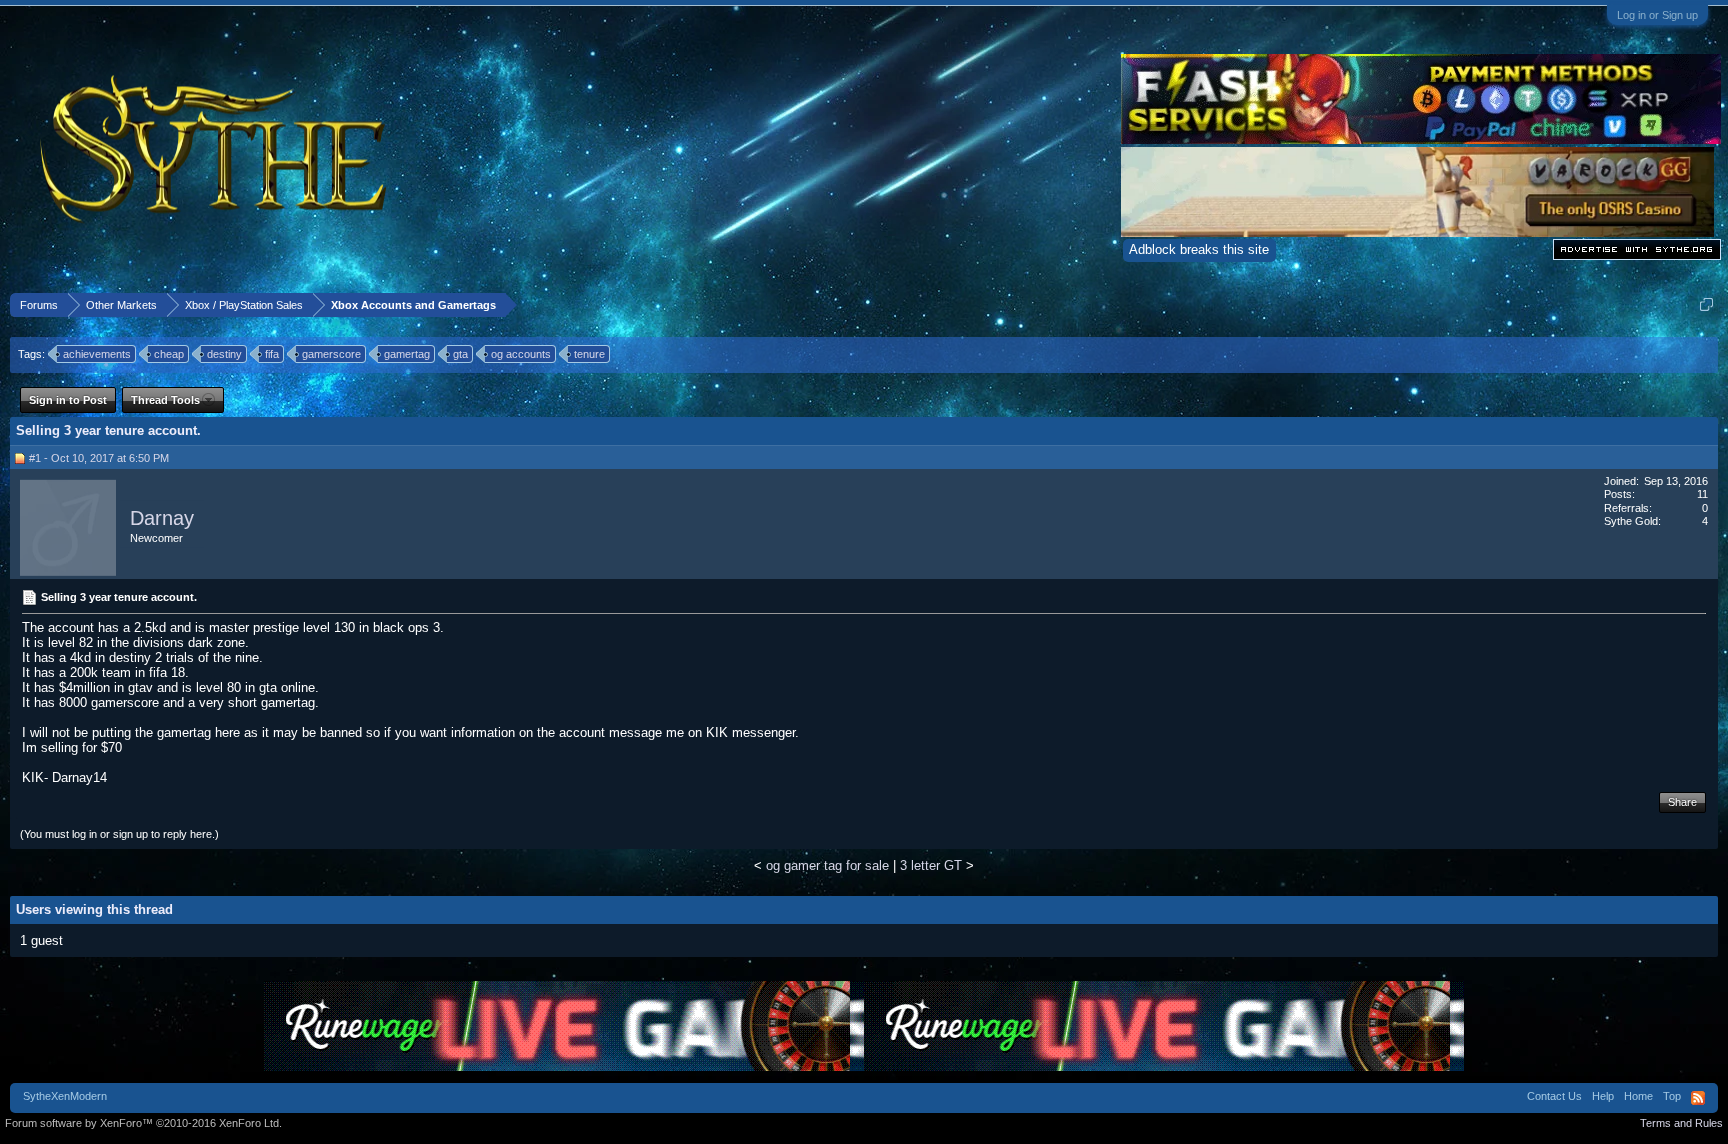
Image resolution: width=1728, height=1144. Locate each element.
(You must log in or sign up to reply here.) (119, 834)
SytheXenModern (65, 1096)
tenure (589, 354)
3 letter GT (931, 865)
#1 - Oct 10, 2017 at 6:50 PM (99, 458)
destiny (224, 354)
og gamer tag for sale (827, 865)
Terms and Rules (1681, 1123)
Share (1682, 802)
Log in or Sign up (1657, 15)
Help (1603, 1096)
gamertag (407, 354)
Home (1638, 1096)
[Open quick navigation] (1706, 304)
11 (1702, 494)
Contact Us (1554, 1096)
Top (1672, 1096)
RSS (1698, 1098)
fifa (272, 354)
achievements (97, 354)
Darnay (162, 518)
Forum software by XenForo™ (143, 1123)
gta (460, 354)
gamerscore (331, 354)
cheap (169, 354)
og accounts (521, 354)
